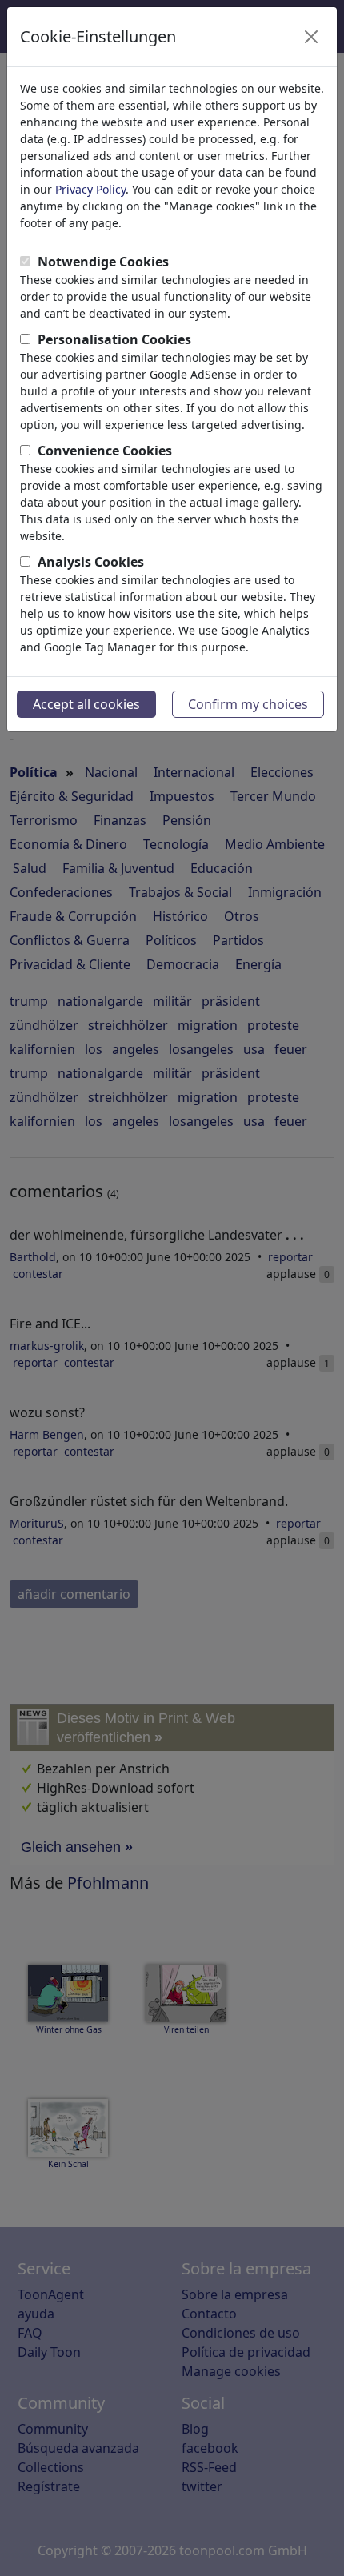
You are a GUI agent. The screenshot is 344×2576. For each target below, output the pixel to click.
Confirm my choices (248, 704)
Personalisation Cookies (114, 339)
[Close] (311, 37)
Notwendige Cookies (103, 262)
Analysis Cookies (91, 562)
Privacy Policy (90, 189)
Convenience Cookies (105, 451)
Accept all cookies (86, 704)
